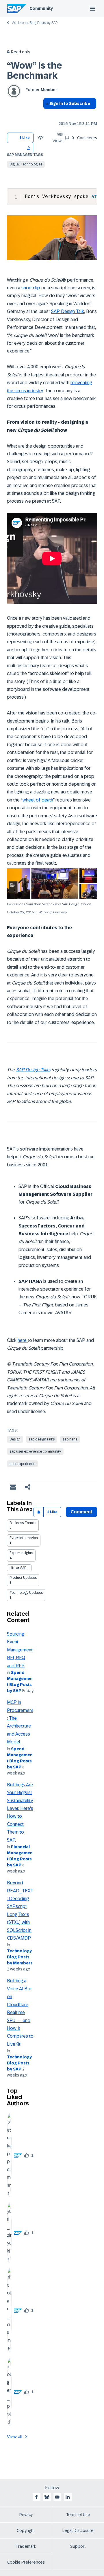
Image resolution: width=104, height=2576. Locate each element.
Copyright (26, 2530)
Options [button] (46, 114)
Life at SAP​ (18, 1568)
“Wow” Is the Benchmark (35, 70)
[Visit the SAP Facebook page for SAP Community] (36, 2497)
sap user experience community (35, 1451)
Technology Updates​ (26, 1593)
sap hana (70, 1439)
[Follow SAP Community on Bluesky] (47, 2497)
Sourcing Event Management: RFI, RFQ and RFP (20, 1650)
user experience (22, 1464)
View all (15, 2437)
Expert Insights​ (21, 1553)
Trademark (26, 2546)
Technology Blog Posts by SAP (19, 2063)
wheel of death (38, 800)
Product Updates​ (23, 1578)
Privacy (26, 2515)
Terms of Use (78, 2515)
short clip (31, 288)
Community (41, 8)
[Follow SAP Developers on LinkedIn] (68, 2497)
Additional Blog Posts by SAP (35, 23)
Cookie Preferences (26, 2562)
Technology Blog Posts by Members (20, 1957)
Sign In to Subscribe (70, 103)
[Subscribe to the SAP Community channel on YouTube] (57, 2497)
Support (78, 2546)
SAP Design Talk (68, 311)
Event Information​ (24, 1538)
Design (15, 1439)
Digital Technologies (26, 164)
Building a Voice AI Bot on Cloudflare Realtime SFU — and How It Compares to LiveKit (20, 2012)
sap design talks (42, 1439)
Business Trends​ (23, 1523)
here (23, 1340)
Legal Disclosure (78, 2530)
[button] (29, 148)
